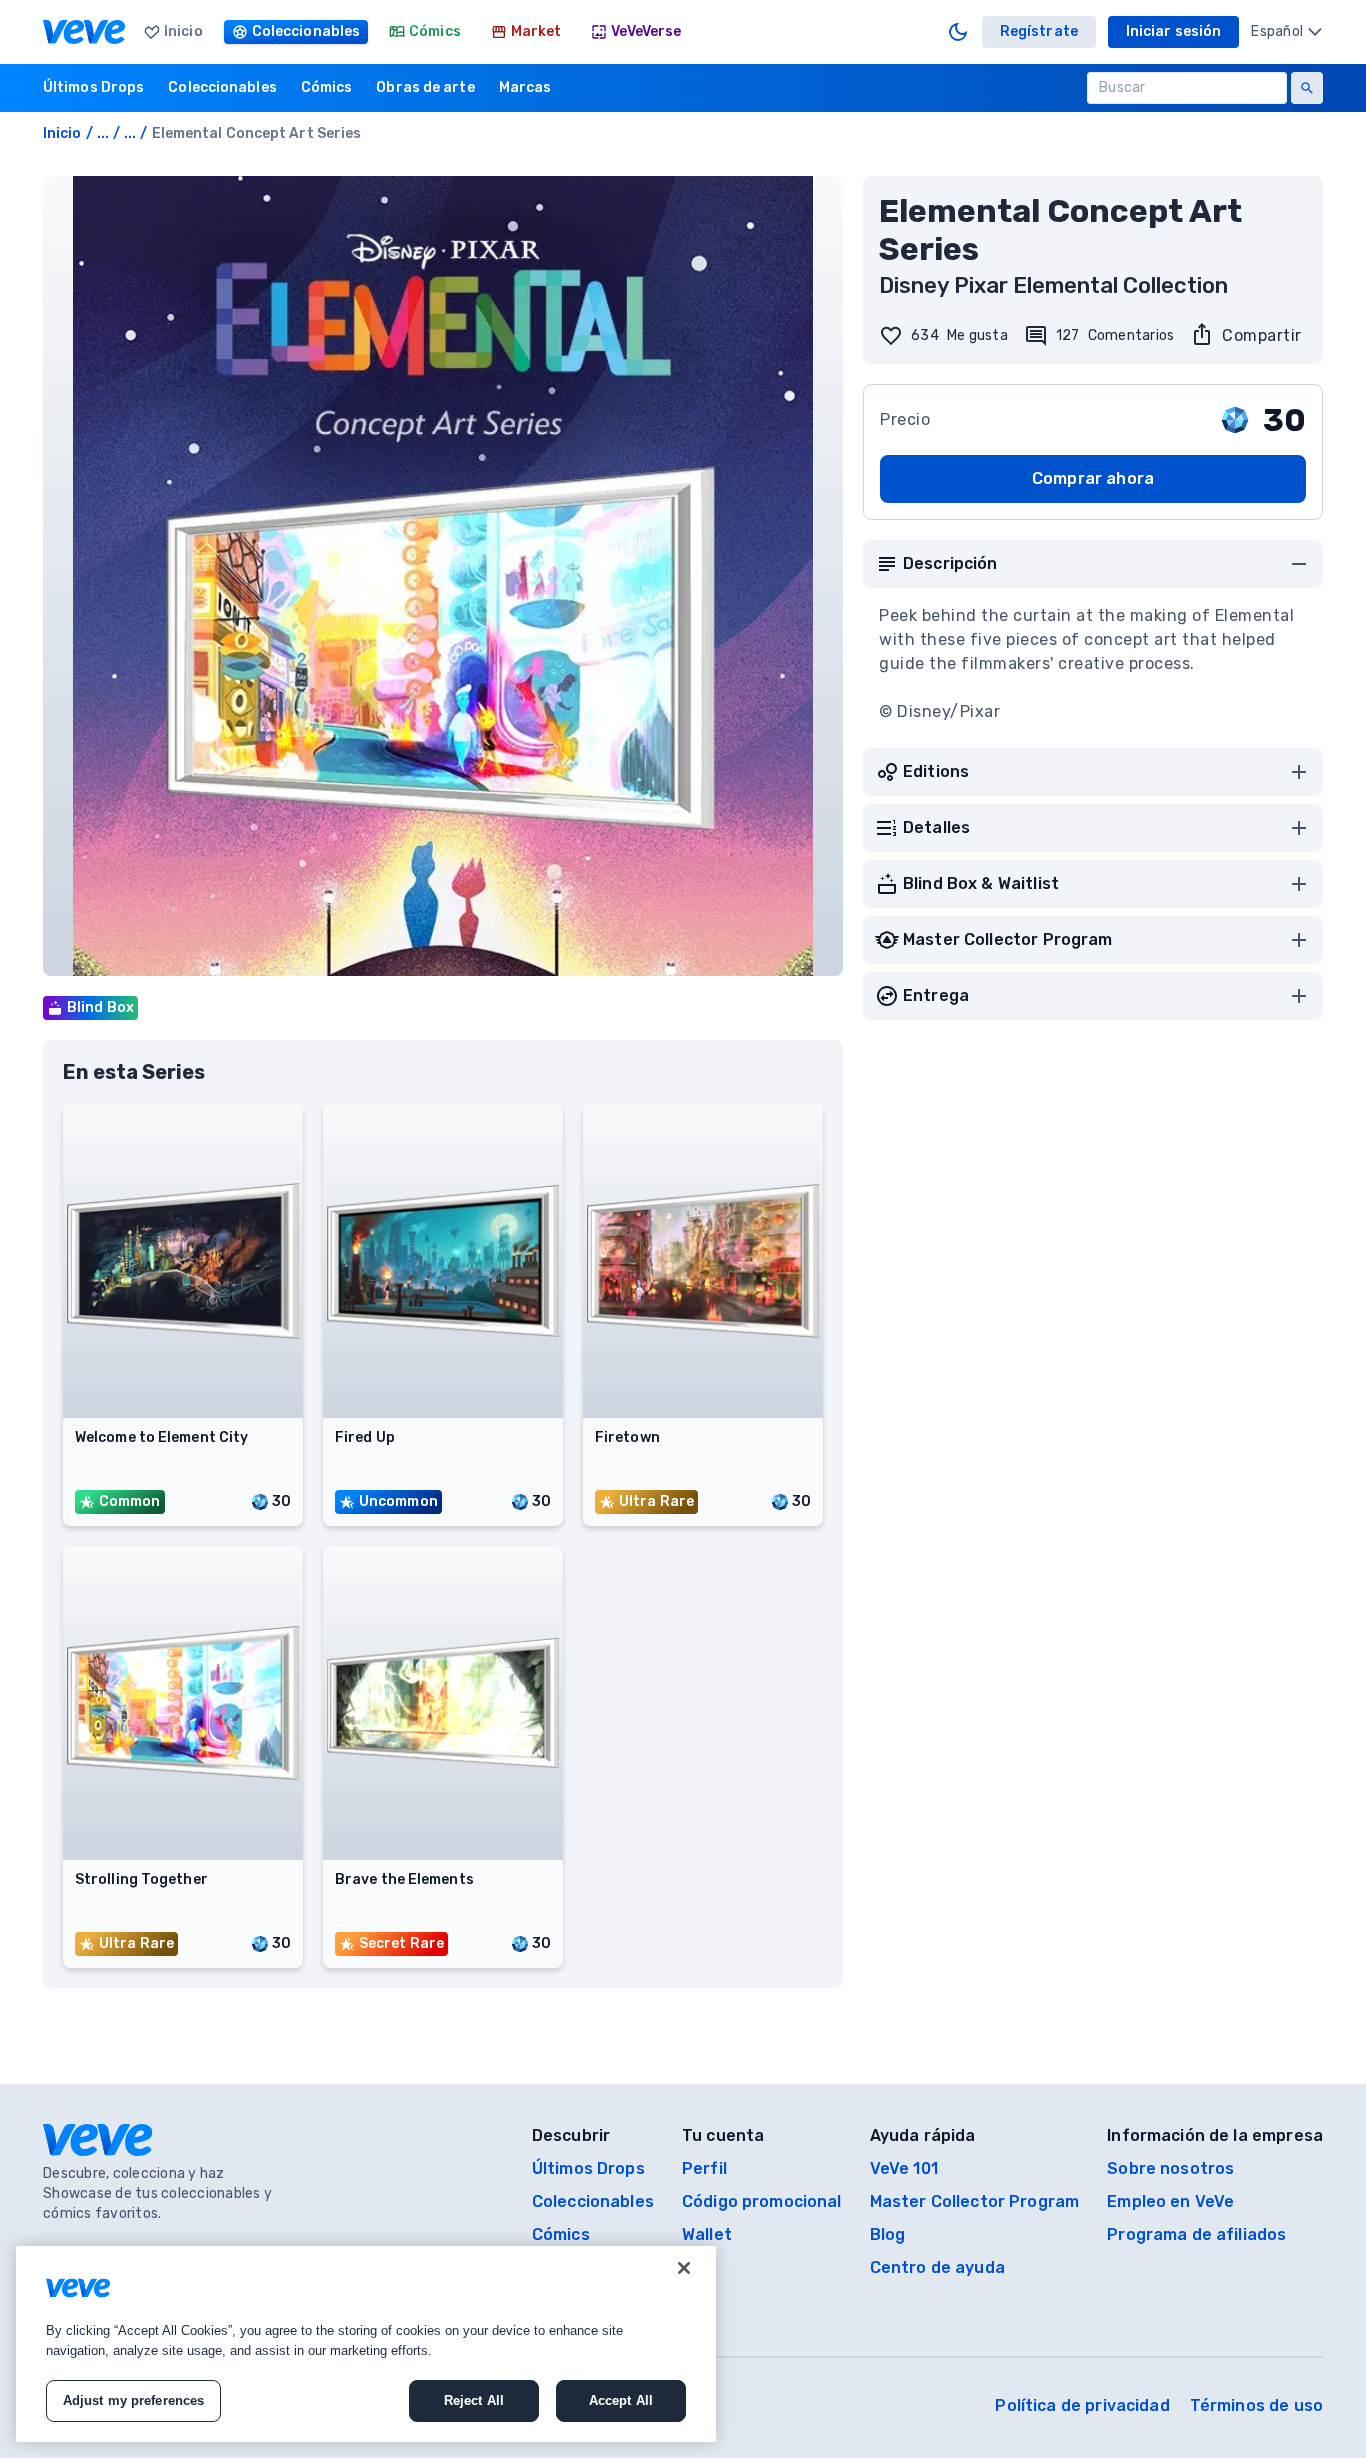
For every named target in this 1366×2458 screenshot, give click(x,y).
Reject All (474, 2400)
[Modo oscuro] (958, 32)
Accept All (621, 2400)
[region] (366, 2344)
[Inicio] (84, 32)
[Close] (684, 2268)
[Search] (1307, 88)
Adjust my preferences (134, 2400)
